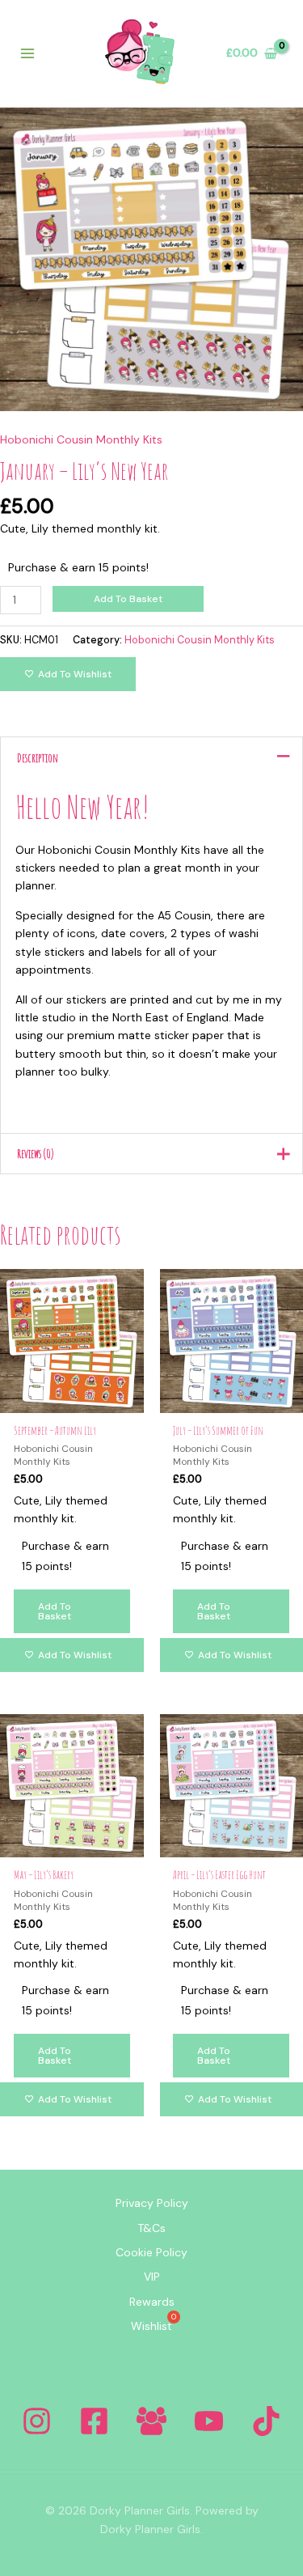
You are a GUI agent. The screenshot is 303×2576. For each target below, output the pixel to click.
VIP (152, 2277)
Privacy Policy (152, 2203)
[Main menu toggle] (27, 53)
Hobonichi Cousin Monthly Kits (81, 439)
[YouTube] (209, 2421)
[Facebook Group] (151, 2421)
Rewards (152, 2302)
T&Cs (151, 2228)
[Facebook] (94, 2421)
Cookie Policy (151, 2252)
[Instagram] (37, 2421)
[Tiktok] (266, 2421)
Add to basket (128, 599)
